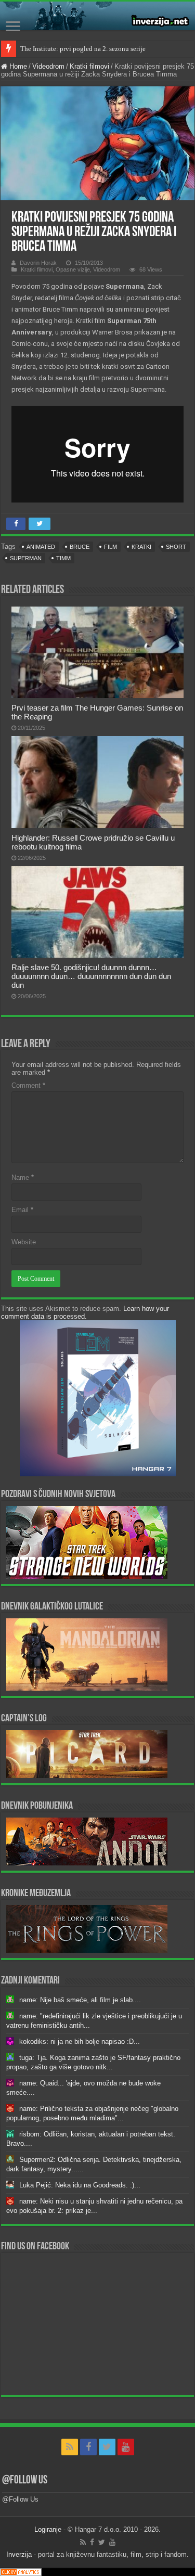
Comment (28, 1085)
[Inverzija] (97, 16)
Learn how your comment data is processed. (85, 1312)
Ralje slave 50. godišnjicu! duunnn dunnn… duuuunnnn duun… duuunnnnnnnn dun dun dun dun (91, 976)
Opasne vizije (73, 269)
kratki (141, 547)
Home (17, 66)
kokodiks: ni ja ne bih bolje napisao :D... (80, 2042)
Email (22, 1210)
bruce (80, 547)
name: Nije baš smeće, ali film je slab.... (80, 2000)
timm (63, 558)
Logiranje (48, 2529)
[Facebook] (88, 2447)
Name (23, 1177)
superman (26, 558)
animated (41, 547)
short (176, 547)
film (110, 547)
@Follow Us (25, 2481)
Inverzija (19, 2554)
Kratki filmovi (89, 66)
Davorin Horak (38, 263)
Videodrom (48, 66)
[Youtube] (126, 2447)
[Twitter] (107, 2447)
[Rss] (70, 2447)
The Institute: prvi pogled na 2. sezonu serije (83, 49)
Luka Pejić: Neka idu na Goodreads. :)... (80, 2185)
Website (24, 1242)
